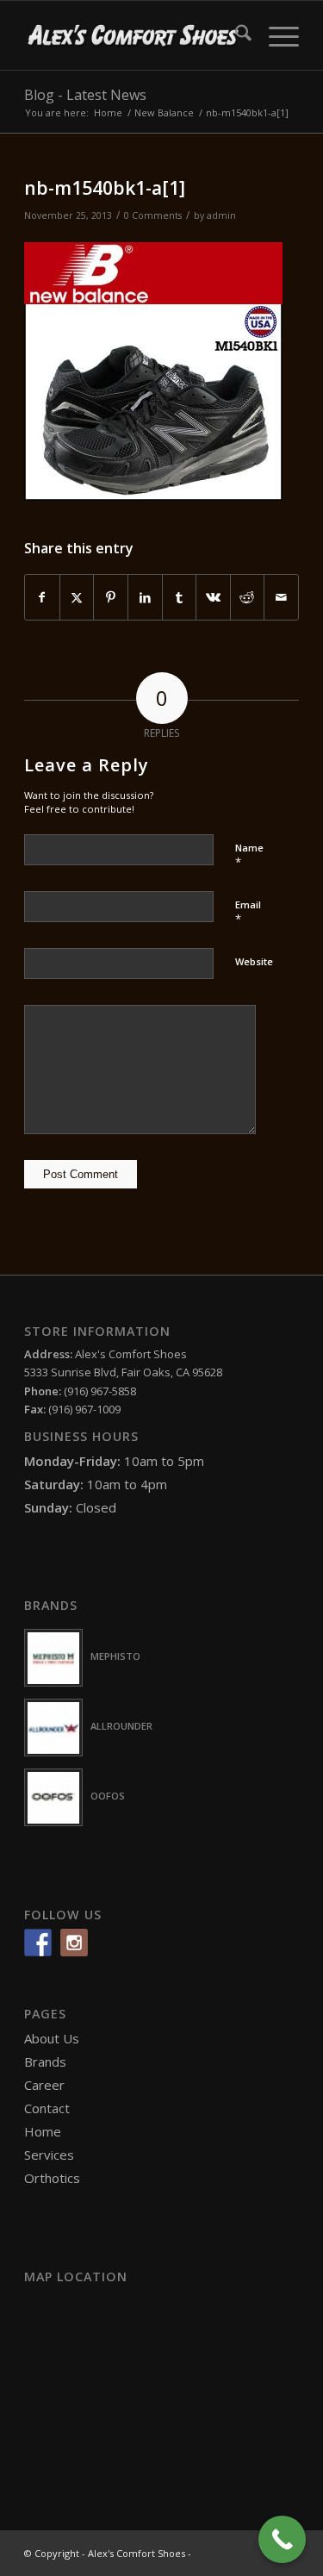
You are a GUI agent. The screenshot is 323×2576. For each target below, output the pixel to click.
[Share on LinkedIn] (145, 597)
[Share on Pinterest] (111, 597)
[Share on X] (77, 597)
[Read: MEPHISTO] (53, 1658)
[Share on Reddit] (248, 597)
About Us (52, 2038)
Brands (45, 2061)
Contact (47, 2108)
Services (49, 2155)
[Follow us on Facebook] (38, 1943)
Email (248, 913)
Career (44, 2085)
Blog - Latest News (85, 95)
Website (254, 961)
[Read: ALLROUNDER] (53, 1728)
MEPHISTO (115, 1656)
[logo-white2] (134, 35)
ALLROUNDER (121, 1726)
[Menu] (275, 35)
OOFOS (108, 1796)
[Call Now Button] (282, 2539)
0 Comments (153, 215)
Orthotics (52, 2178)
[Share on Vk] (213, 597)
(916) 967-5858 (100, 1391)
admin (221, 215)
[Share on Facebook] (42, 597)
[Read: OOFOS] (53, 1797)
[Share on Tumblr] (180, 597)
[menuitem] (235, 35)
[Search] (235, 35)
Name (249, 856)
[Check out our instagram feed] (74, 1943)
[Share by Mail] (281, 597)
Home (43, 2131)
